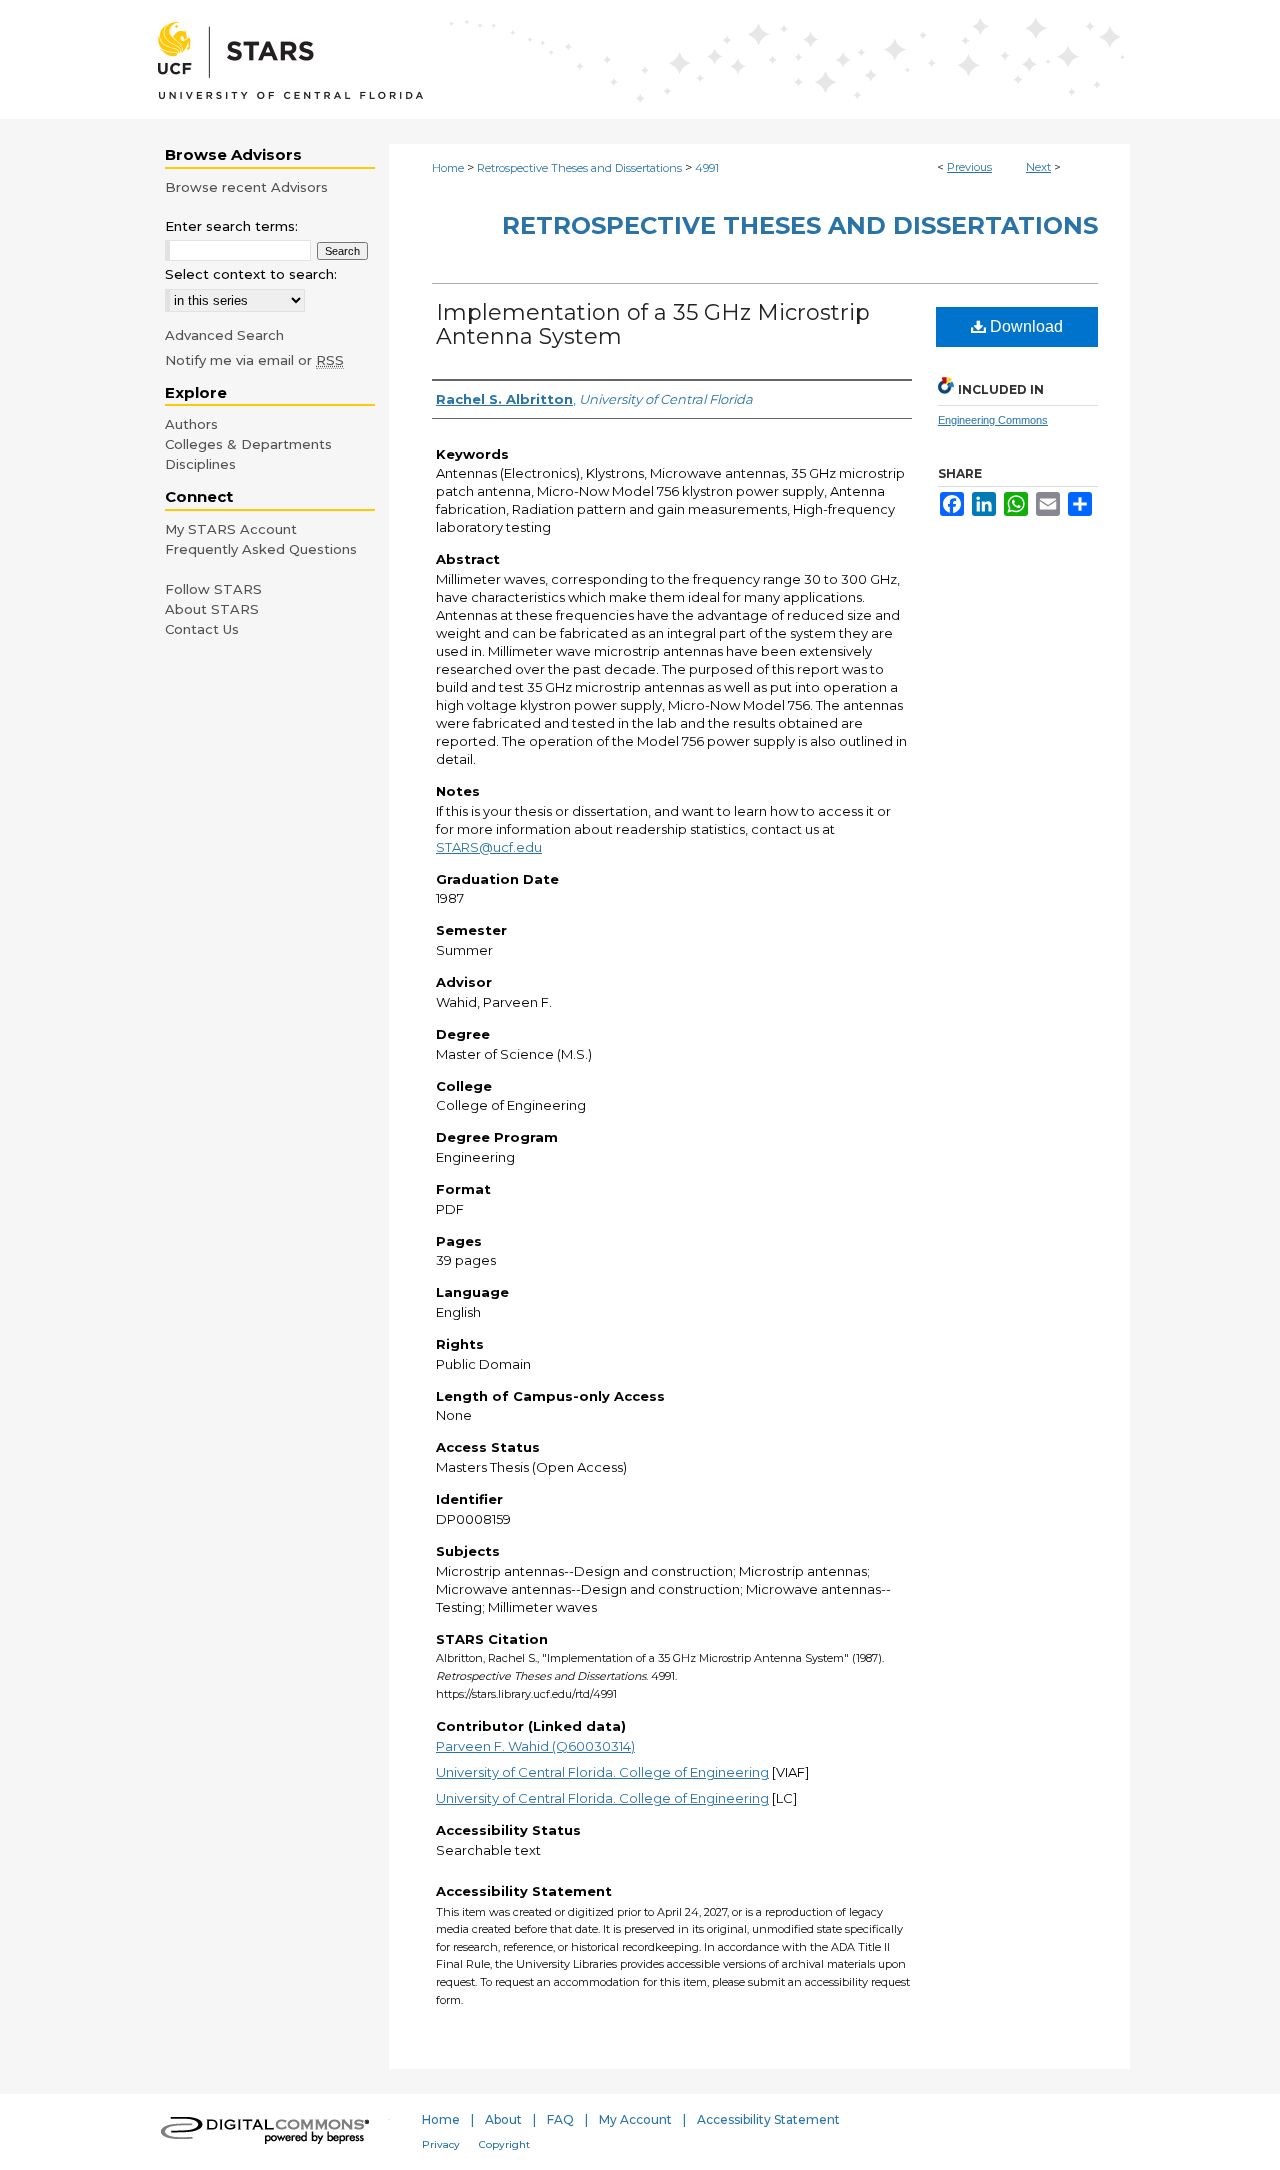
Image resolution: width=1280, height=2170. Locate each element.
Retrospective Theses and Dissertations (579, 168)
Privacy (441, 2144)
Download (1024, 326)
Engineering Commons (993, 420)
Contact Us (202, 629)
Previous (969, 167)
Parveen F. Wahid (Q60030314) (535, 1746)
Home (448, 168)
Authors (191, 424)
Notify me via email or (254, 360)
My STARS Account (231, 529)
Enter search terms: (231, 226)
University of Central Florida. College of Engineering (602, 1772)
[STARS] (640, 59)
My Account (635, 2119)
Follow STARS (213, 589)
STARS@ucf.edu (489, 847)
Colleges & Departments (248, 444)
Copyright (504, 2144)
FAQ (560, 2119)
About (503, 2119)
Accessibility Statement (768, 2119)
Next (1038, 167)
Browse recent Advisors (246, 187)
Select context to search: (251, 274)
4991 (707, 168)
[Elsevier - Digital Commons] (270, 2132)
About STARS (212, 609)
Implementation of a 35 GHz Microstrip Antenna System (653, 324)
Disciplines (200, 464)
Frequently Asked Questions (261, 549)
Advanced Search (224, 335)
